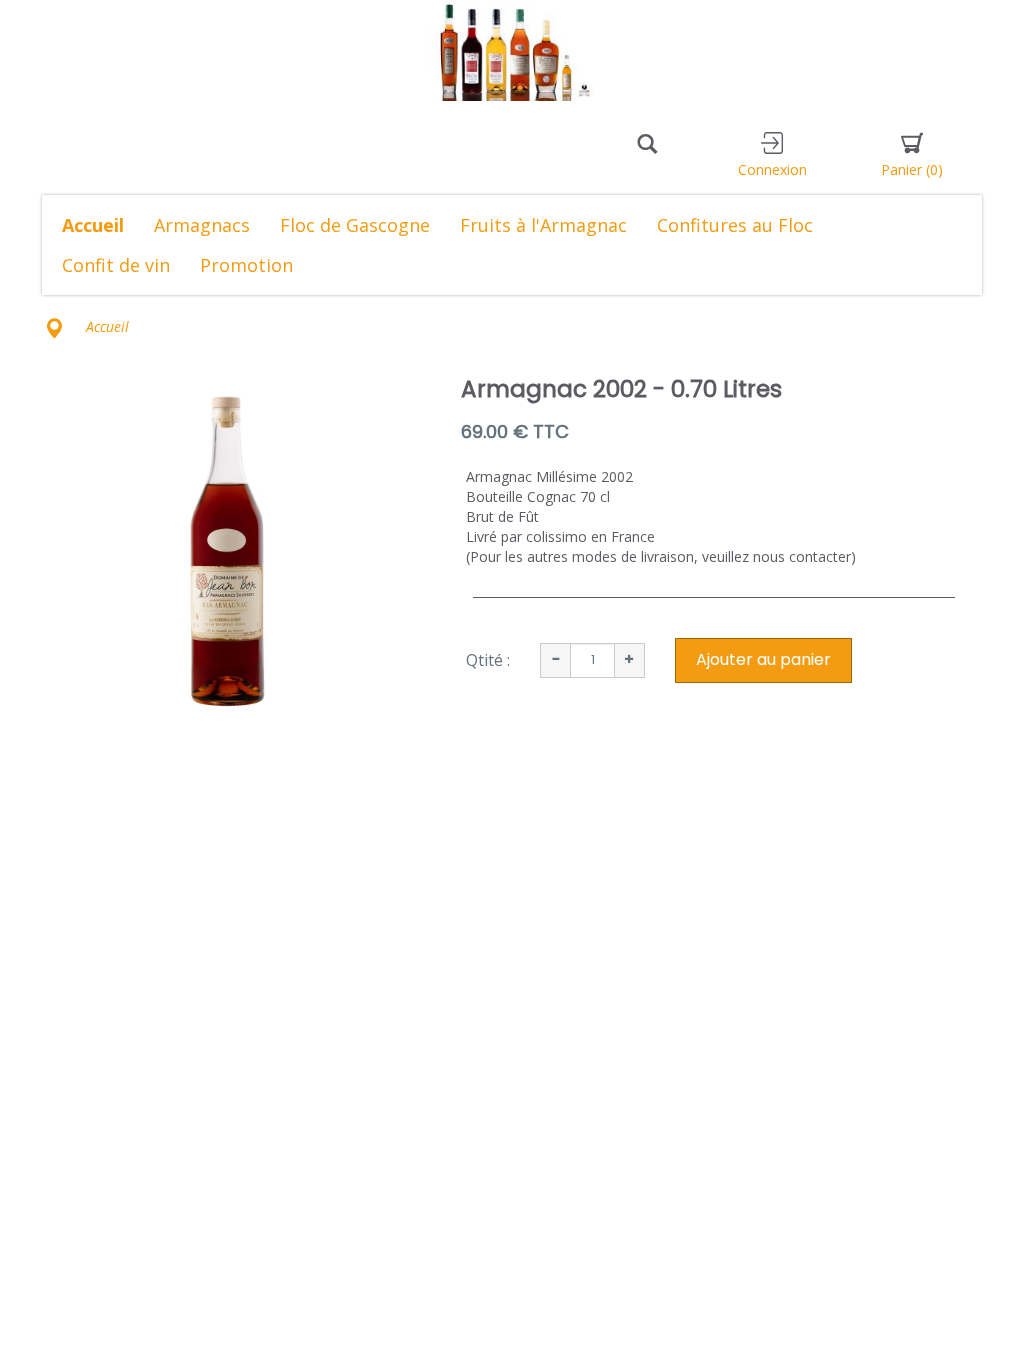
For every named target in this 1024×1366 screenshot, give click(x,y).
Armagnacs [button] (202, 225)
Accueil (93, 225)
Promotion (246, 265)
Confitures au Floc (735, 225)
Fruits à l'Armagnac (543, 225)
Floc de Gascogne (355, 225)
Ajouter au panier (763, 659)
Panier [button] (912, 169)
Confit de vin (116, 265)
